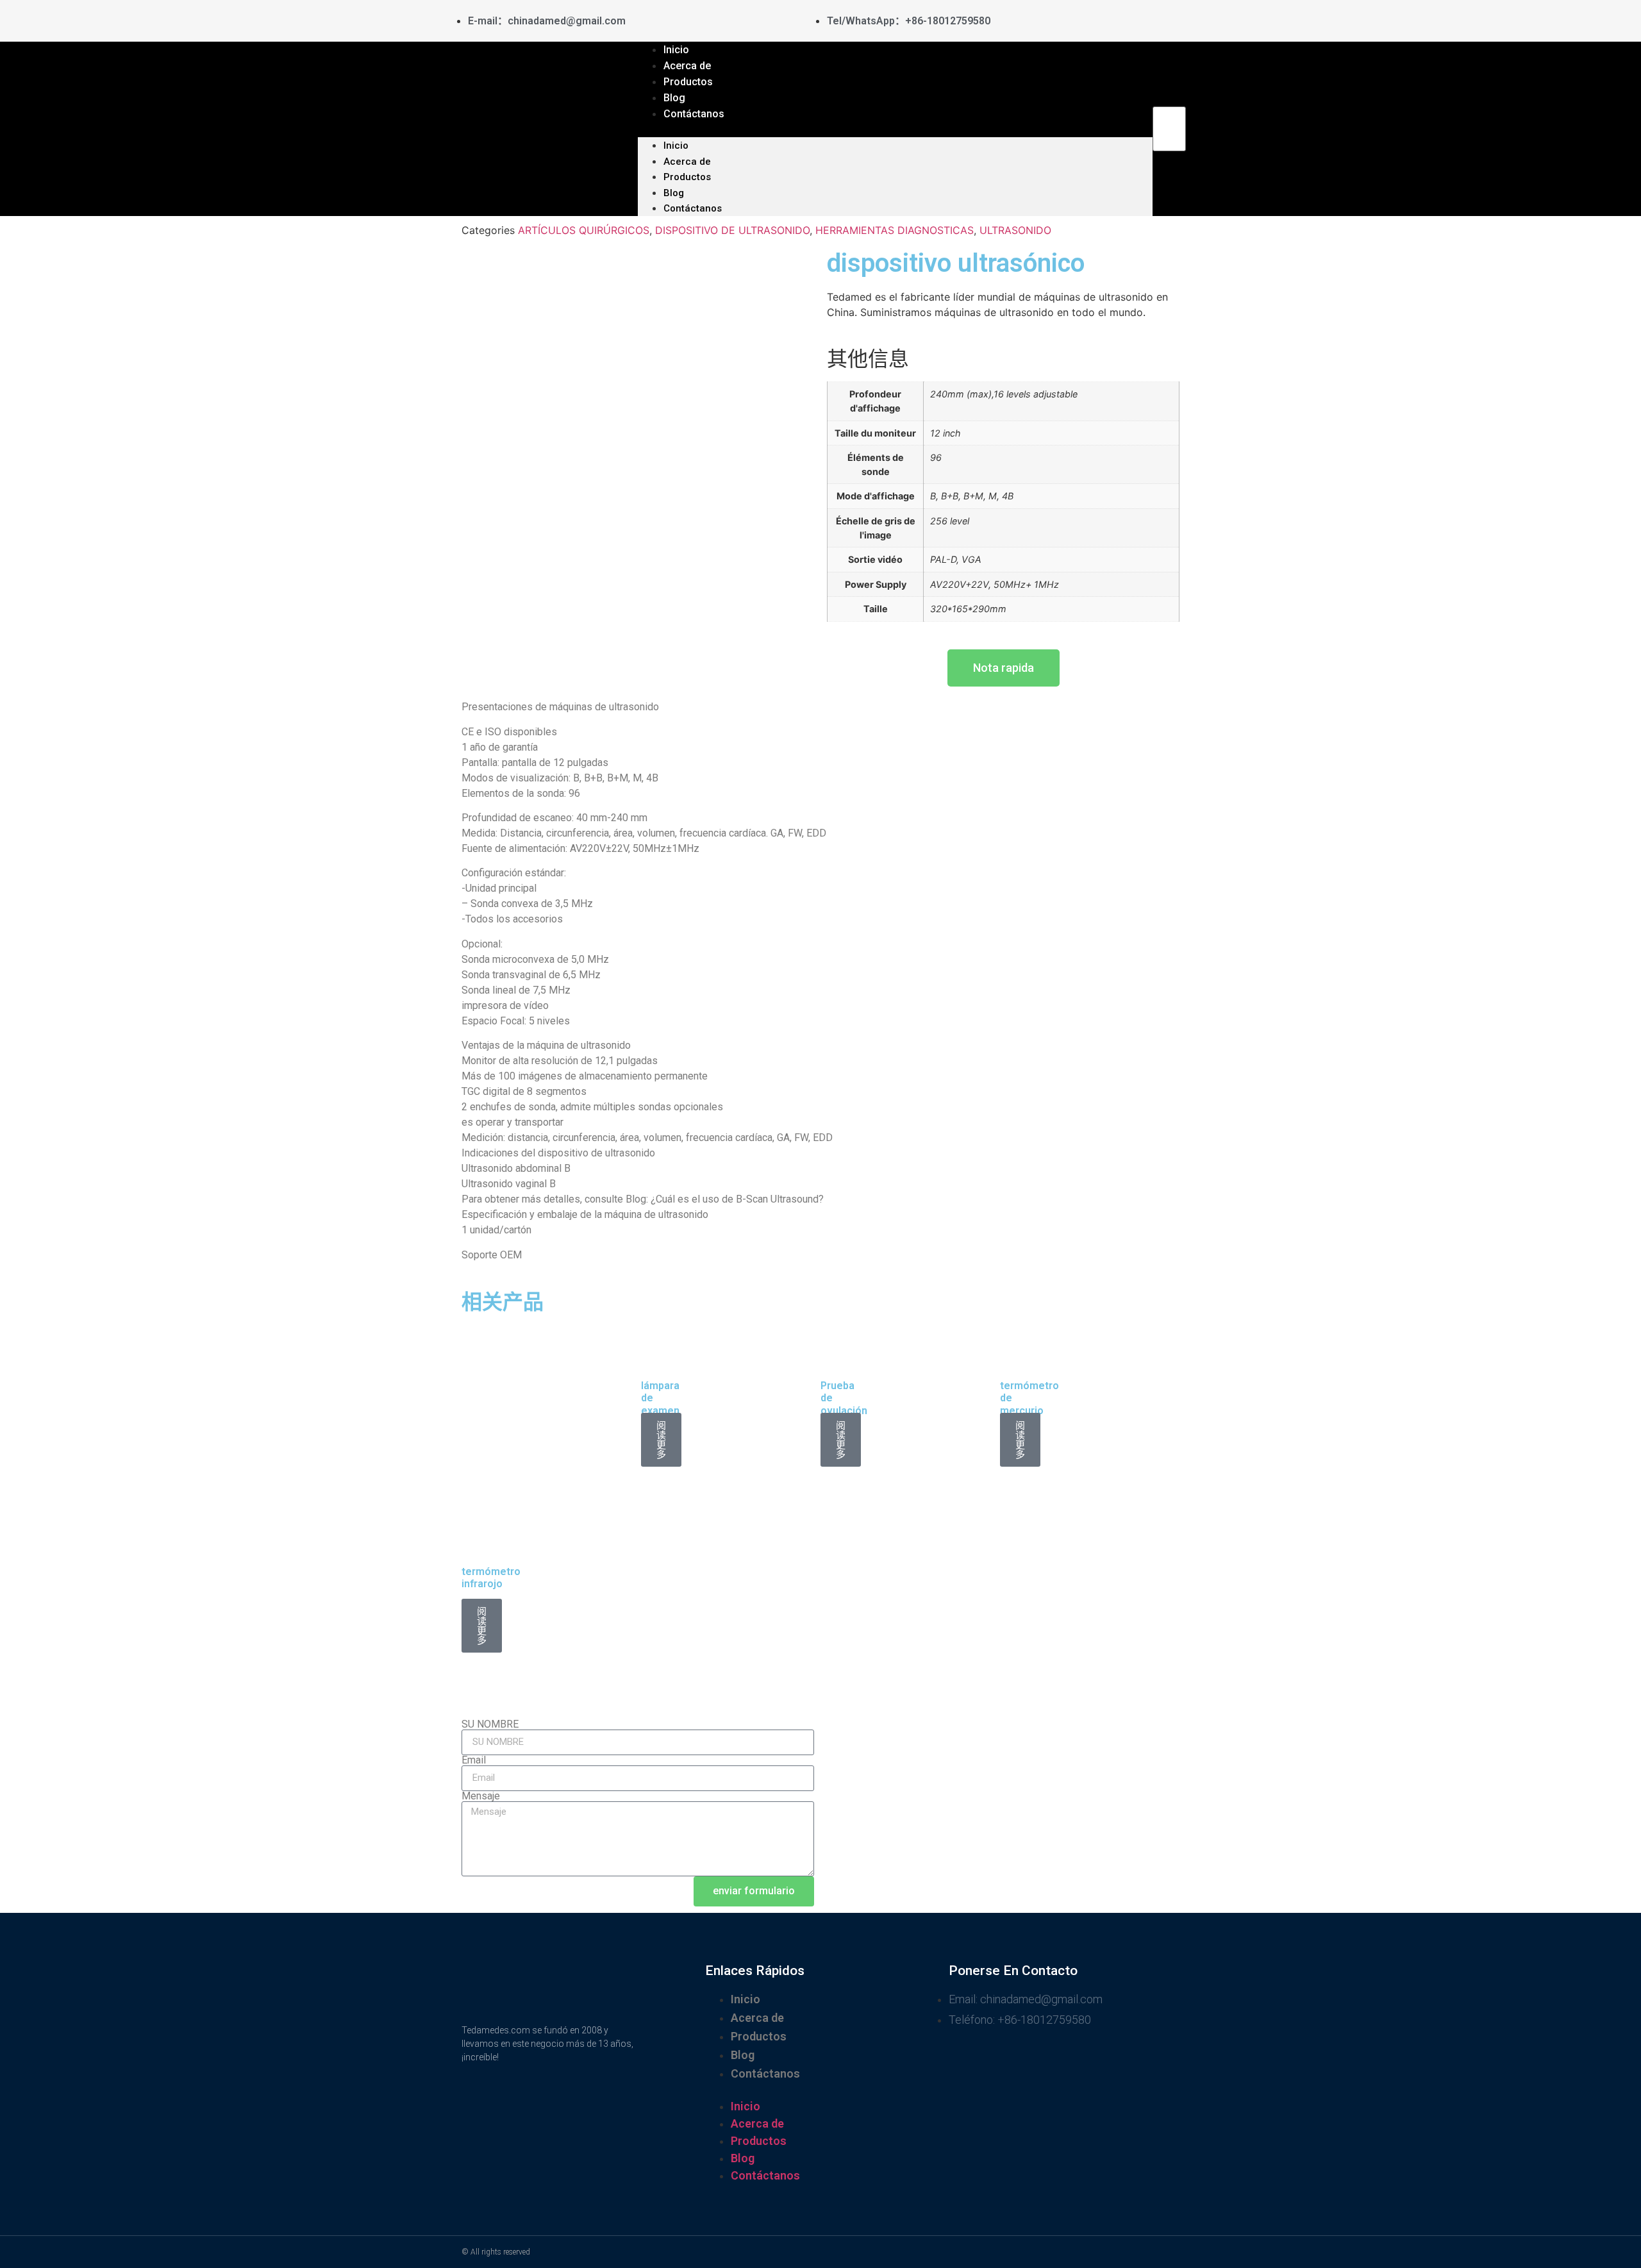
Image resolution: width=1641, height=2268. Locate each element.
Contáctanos (694, 114)
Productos (687, 177)
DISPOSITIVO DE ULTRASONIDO (732, 230)
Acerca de (687, 162)
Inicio (676, 146)
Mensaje (481, 1796)
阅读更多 (661, 1440)
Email (474, 1760)
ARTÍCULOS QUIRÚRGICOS (584, 230)
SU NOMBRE (490, 1724)
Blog (674, 193)
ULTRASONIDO (1015, 230)
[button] (895, 129)
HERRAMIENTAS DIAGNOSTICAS (895, 230)
